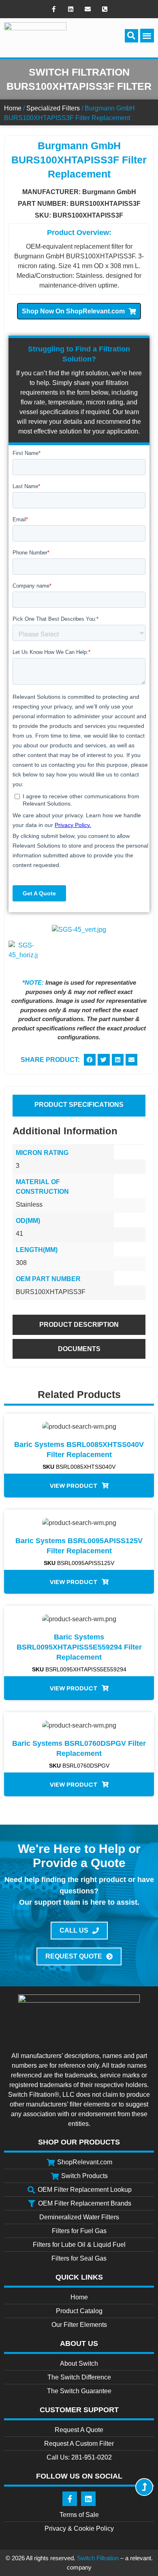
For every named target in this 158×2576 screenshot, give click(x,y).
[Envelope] (88, 9)
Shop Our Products (79, 2142)
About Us (79, 2343)
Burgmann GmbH (109, 192)
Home (13, 108)
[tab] (79, 1105)
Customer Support (79, 2410)
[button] (131, 36)
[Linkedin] (70, 9)
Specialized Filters (53, 108)
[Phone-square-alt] (105, 9)
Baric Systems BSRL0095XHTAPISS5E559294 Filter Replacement (79, 1647)
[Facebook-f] (53, 9)
